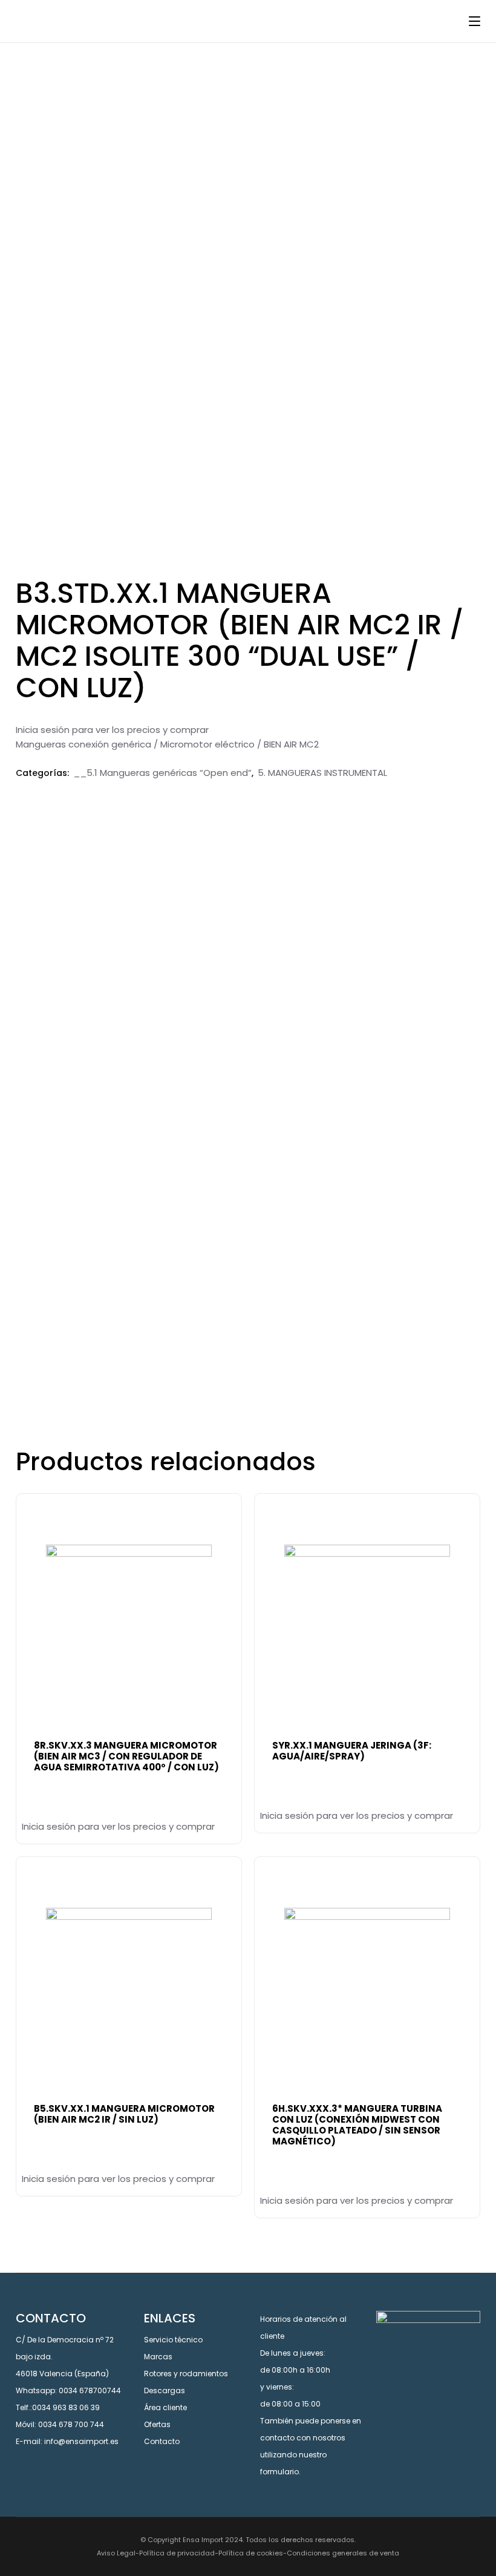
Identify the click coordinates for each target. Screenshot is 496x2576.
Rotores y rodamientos (186, 2374)
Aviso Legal (116, 2553)
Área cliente (165, 2407)
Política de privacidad (177, 2553)
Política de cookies (251, 2553)
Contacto (162, 2441)
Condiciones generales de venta (343, 2553)
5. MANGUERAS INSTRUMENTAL (322, 773)
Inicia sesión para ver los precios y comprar (112, 730)
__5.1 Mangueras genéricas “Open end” (162, 773)
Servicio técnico (173, 2340)
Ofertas (157, 2424)
